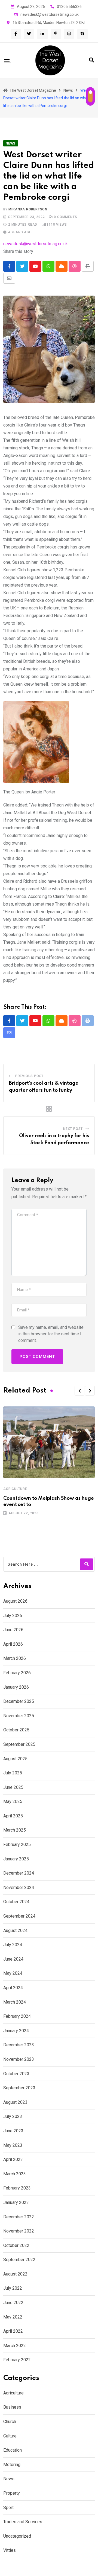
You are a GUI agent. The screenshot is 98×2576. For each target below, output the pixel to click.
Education (13, 2450)
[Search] (91, 60)
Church (10, 2422)
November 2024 (19, 1887)
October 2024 (16, 1902)
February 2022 (17, 2360)
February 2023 (17, 2188)
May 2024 (13, 1973)
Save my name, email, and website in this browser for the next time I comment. (51, 1334)
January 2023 (16, 2202)
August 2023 (15, 2102)
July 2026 (13, 1616)
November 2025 (19, 1716)
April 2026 (13, 1644)
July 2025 (13, 1773)
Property (12, 2493)
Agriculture (15, 1489)
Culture (10, 2436)
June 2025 (13, 1787)
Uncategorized (17, 2536)
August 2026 (15, 1601)
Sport (8, 2508)
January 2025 (16, 1859)
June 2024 (13, 1959)
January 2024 (16, 2031)
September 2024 (19, 1916)
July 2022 (13, 2288)
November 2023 (19, 2059)
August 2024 (15, 1931)
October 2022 (16, 2245)
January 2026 (16, 1687)
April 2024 (13, 1988)
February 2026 (17, 1673)
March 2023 (15, 2174)
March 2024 (15, 2002)
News (9, 2479)
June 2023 (13, 2131)
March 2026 (15, 1658)
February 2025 (17, 1844)
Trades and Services (23, 2522)
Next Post (73, 1129)
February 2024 (17, 2016)
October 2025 (16, 1730)
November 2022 (19, 2231)
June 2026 (13, 1630)
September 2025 (19, 1744)
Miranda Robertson (28, 209)
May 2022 (13, 2317)
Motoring (12, 2465)
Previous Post (29, 1076)
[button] (79, 1391)
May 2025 (13, 1801)
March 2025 (15, 1830)
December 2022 (19, 2217)
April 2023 (13, 2159)
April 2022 (13, 2331)
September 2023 (19, 2088)
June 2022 (13, 2303)
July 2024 (13, 1945)
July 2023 (13, 2116)
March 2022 (15, 2346)
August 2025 (15, 1759)
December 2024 (19, 1873)
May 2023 (13, 2145)
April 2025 (13, 1816)
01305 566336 (69, 7)
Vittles (10, 2550)
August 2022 (15, 2274)
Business (12, 2407)
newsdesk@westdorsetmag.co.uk (50, 14)
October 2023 (16, 2074)
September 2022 (19, 2260)
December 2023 (19, 2045)
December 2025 (19, 1701)
